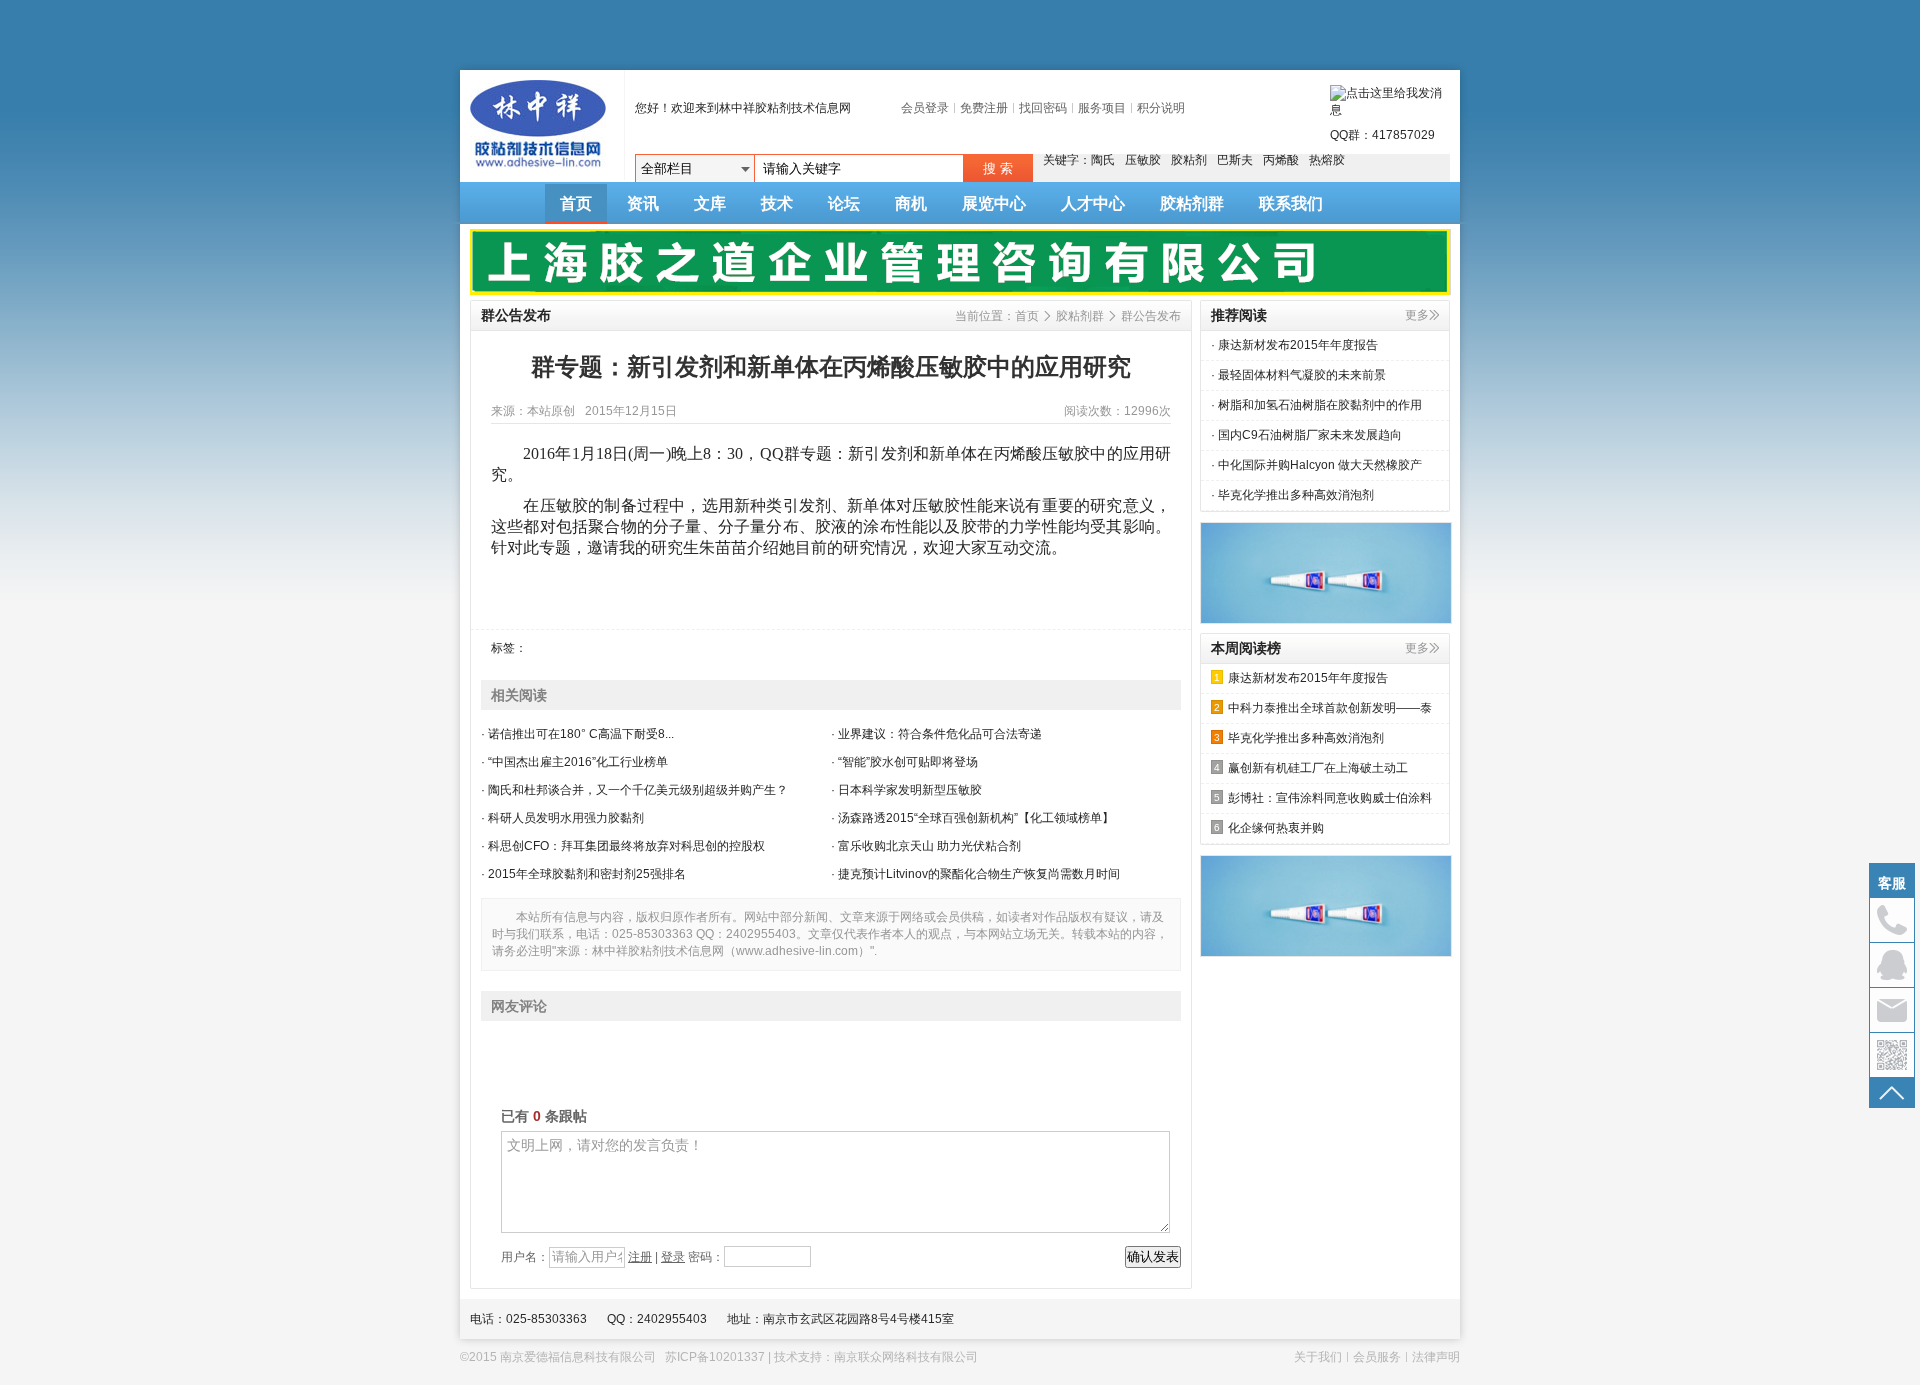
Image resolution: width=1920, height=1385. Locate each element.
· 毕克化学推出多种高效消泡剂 (1292, 495)
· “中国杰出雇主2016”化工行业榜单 (574, 762)
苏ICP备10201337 (715, 1357)
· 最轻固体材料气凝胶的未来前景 (1298, 375)
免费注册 (984, 108)
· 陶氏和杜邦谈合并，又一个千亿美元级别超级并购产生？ (634, 790)
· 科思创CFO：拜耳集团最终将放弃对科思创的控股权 (623, 846)
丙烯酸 (1281, 160)
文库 (710, 203)
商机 (911, 203)
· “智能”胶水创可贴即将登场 (904, 762)
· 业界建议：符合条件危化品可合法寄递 (936, 734)
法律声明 (1436, 1357)
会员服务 (1377, 1357)
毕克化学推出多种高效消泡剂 (1299, 738)
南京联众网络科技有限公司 (906, 1357)
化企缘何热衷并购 (1269, 828)
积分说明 (1161, 108)
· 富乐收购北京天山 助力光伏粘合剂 (926, 846)
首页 (576, 203)
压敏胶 (1143, 160)
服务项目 (1102, 108)
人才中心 (1093, 203)
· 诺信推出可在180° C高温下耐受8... (577, 734)
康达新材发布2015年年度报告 (1301, 678)
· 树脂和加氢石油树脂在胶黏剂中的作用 (1316, 405)
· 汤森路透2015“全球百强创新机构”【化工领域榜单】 (972, 818)
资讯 (643, 203)
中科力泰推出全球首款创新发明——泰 (1323, 708)
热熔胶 (1327, 160)
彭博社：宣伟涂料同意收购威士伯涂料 (1323, 798)
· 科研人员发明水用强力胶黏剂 (562, 818)
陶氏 (1103, 160)
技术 (777, 203)
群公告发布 (1151, 316)
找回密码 (1043, 108)
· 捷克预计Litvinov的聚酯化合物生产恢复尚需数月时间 (975, 874)
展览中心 (994, 203)
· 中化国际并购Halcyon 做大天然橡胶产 (1316, 465)
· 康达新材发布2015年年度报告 (1294, 345)
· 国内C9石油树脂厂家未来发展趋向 (1306, 435)
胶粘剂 (1189, 160)
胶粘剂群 (1192, 203)
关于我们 (1318, 1357)
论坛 (844, 203)
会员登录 (925, 108)
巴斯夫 (1235, 160)
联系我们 (1291, 203)
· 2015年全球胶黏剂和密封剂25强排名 (583, 874)
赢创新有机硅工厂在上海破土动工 (1311, 768)
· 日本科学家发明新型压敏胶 (906, 790)
